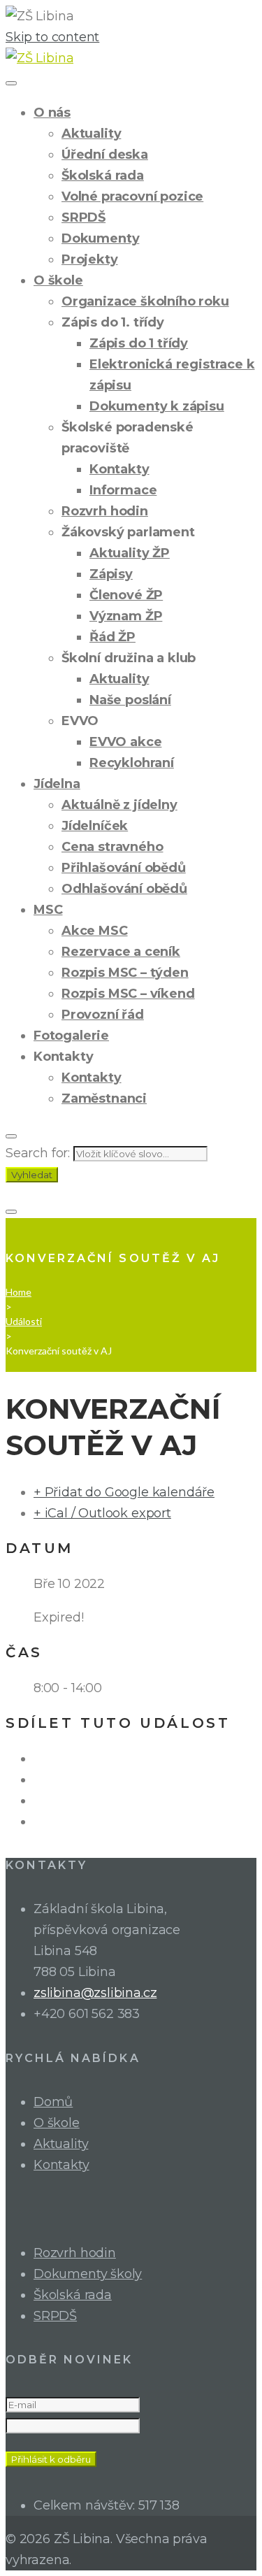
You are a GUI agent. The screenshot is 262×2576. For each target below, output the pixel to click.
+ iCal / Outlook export (102, 1513)
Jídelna (57, 784)
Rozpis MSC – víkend (128, 994)
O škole (58, 280)
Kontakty (119, 469)
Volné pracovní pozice (132, 196)
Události (24, 1321)
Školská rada (103, 176)
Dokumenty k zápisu (157, 406)
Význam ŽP (126, 616)
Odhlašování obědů (124, 889)
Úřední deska (105, 155)
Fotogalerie (71, 1036)
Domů (53, 2102)
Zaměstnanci (104, 1099)
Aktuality (91, 134)
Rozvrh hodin (105, 511)
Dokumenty (100, 238)
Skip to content (52, 37)
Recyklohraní (132, 763)
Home (19, 1292)
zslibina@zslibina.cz (95, 1993)
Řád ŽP (112, 637)
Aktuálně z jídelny (119, 805)
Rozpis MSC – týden (125, 973)
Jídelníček (95, 826)
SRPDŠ (83, 217)
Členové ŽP (126, 595)
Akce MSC (95, 931)
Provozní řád (103, 1015)
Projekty (90, 259)
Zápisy (111, 574)
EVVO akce (125, 742)
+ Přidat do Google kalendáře (124, 1492)
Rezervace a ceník (121, 952)
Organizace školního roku (145, 301)
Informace (123, 490)
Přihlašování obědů (124, 868)
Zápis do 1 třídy (139, 343)
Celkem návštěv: (86, 2505)
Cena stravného (112, 847)
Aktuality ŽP (130, 553)
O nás (52, 113)
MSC (48, 910)
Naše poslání (130, 700)
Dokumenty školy (88, 2274)
